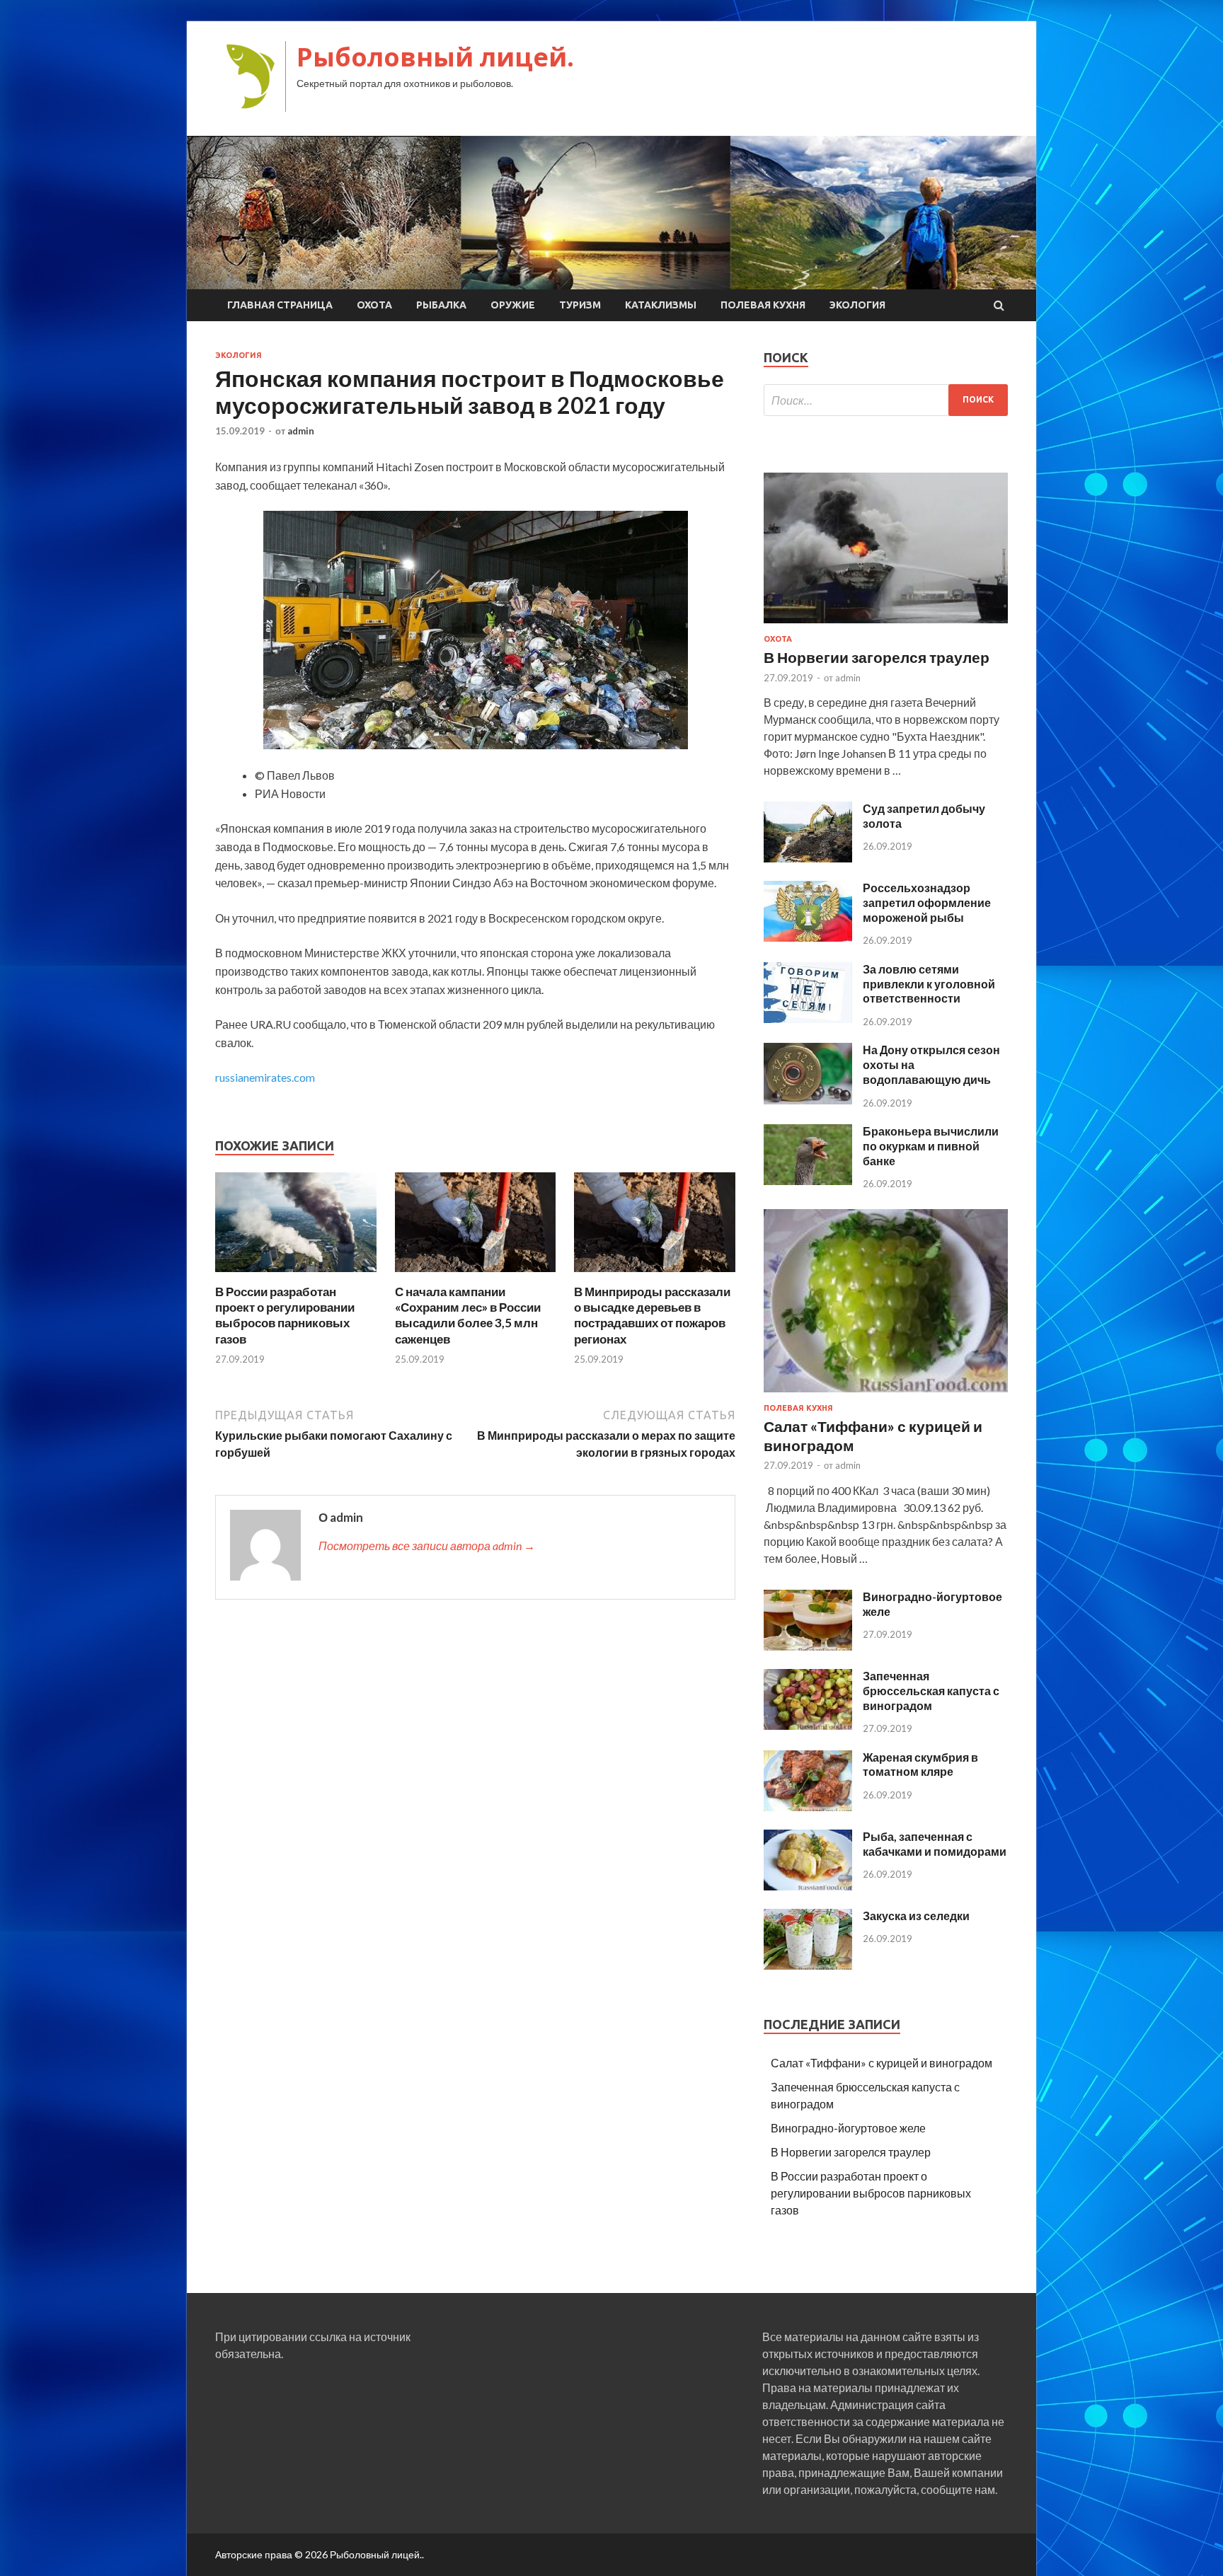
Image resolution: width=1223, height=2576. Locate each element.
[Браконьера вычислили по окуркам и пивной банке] (808, 1180)
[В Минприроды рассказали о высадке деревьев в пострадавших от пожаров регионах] (655, 1275)
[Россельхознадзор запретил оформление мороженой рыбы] (808, 937)
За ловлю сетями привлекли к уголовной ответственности (929, 984)
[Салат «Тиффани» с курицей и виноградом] (886, 1395)
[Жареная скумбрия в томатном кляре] (808, 1807)
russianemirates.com (265, 1077)
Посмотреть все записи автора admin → (427, 1546)
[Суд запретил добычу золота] (808, 858)
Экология (857, 305)
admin (301, 431)
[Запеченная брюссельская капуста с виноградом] (808, 1725)
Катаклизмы (661, 305)
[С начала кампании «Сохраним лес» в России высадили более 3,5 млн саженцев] (476, 1275)
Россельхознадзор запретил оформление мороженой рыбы (927, 902)
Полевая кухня (763, 305)
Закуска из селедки (916, 1916)
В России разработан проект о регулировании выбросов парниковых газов (285, 1315)
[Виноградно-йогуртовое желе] (808, 1646)
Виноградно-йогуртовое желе (848, 2128)
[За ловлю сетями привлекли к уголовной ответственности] (808, 1018)
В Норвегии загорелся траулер (877, 657)
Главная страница (280, 305)
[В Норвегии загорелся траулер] (886, 626)
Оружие (513, 305)
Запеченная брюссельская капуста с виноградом (931, 1691)
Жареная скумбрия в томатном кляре (920, 1764)
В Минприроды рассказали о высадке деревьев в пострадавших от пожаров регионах (652, 1315)
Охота (374, 305)
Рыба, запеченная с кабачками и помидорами (935, 1844)
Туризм (580, 305)
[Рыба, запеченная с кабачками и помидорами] (808, 1886)
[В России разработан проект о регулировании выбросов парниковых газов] (296, 1275)
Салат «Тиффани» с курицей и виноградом (882, 2063)
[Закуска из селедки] (808, 1965)
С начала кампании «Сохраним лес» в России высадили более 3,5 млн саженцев (468, 1315)
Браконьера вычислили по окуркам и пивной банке (931, 1146)
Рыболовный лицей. (435, 57)
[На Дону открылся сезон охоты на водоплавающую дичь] (808, 1100)
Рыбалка (441, 305)
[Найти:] (886, 400)
